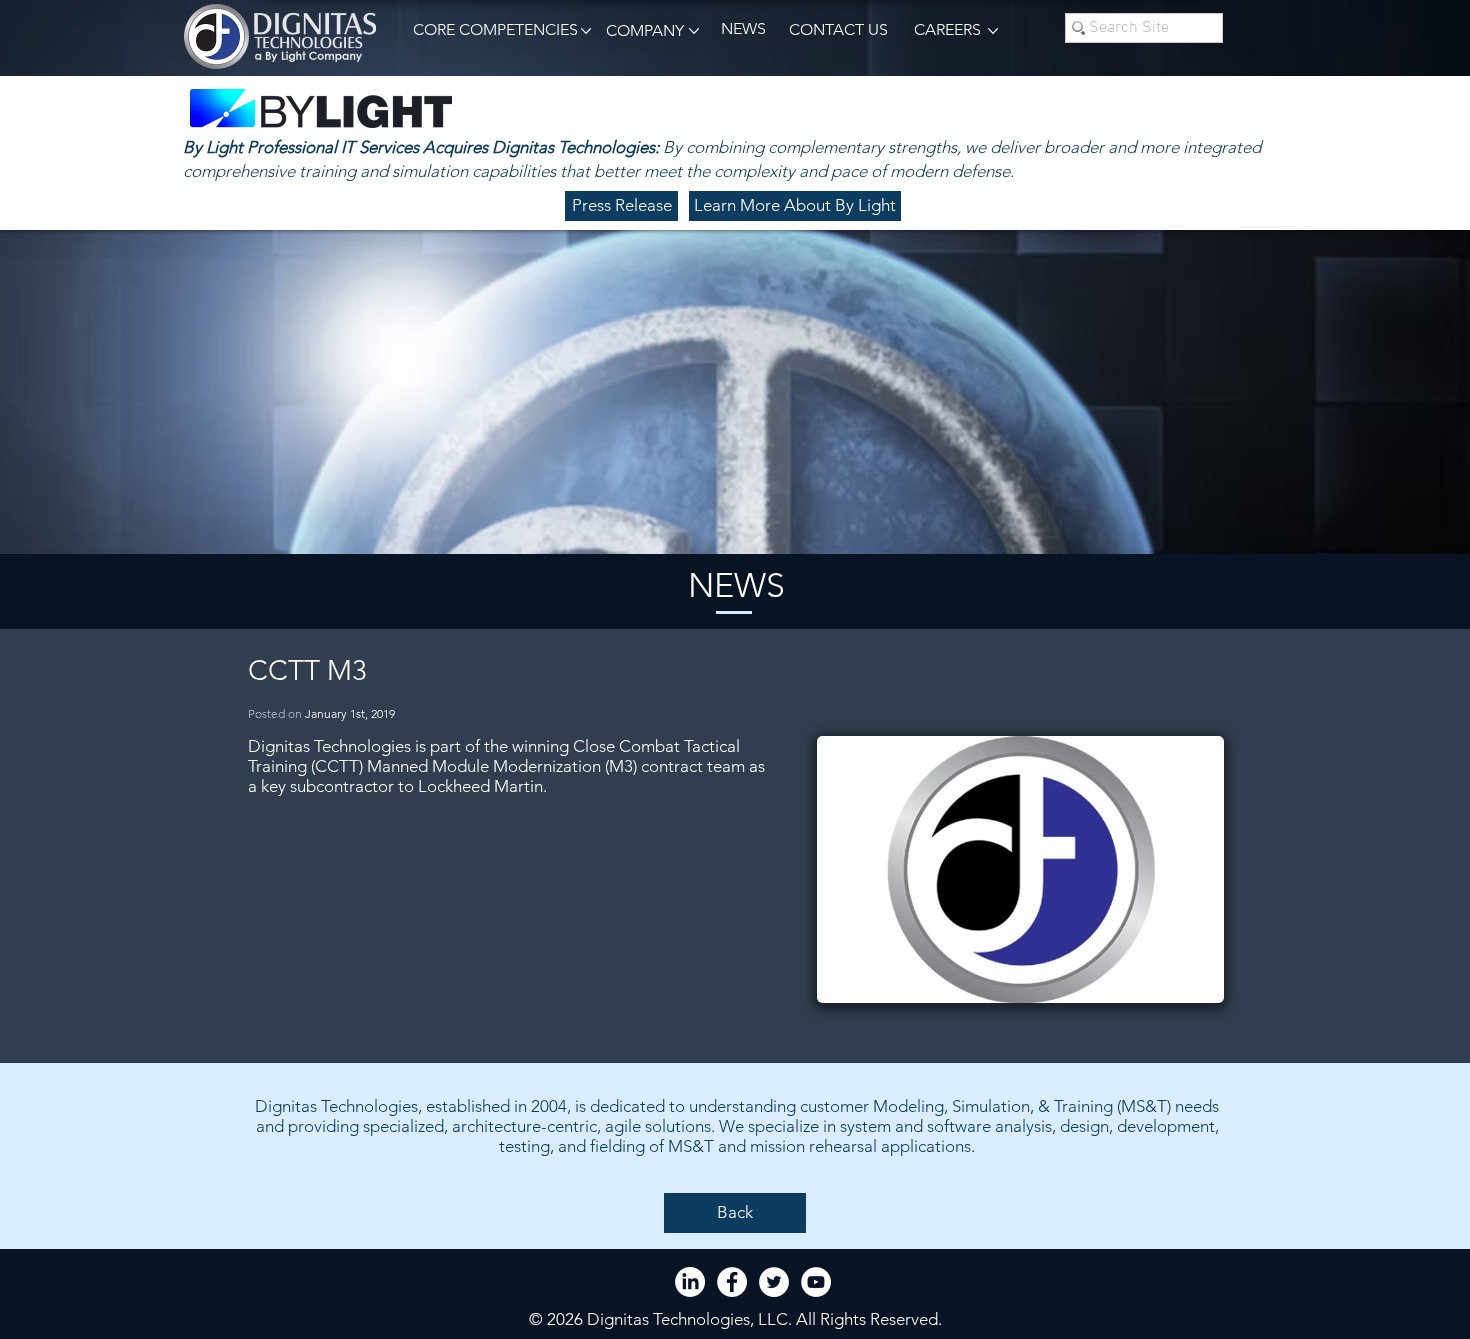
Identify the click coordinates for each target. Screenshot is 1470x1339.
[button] (492, 30)
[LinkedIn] (690, 1282)
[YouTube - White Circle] (816, 1282)
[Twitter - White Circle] (774, 1282)
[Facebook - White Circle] (732, 1282)
